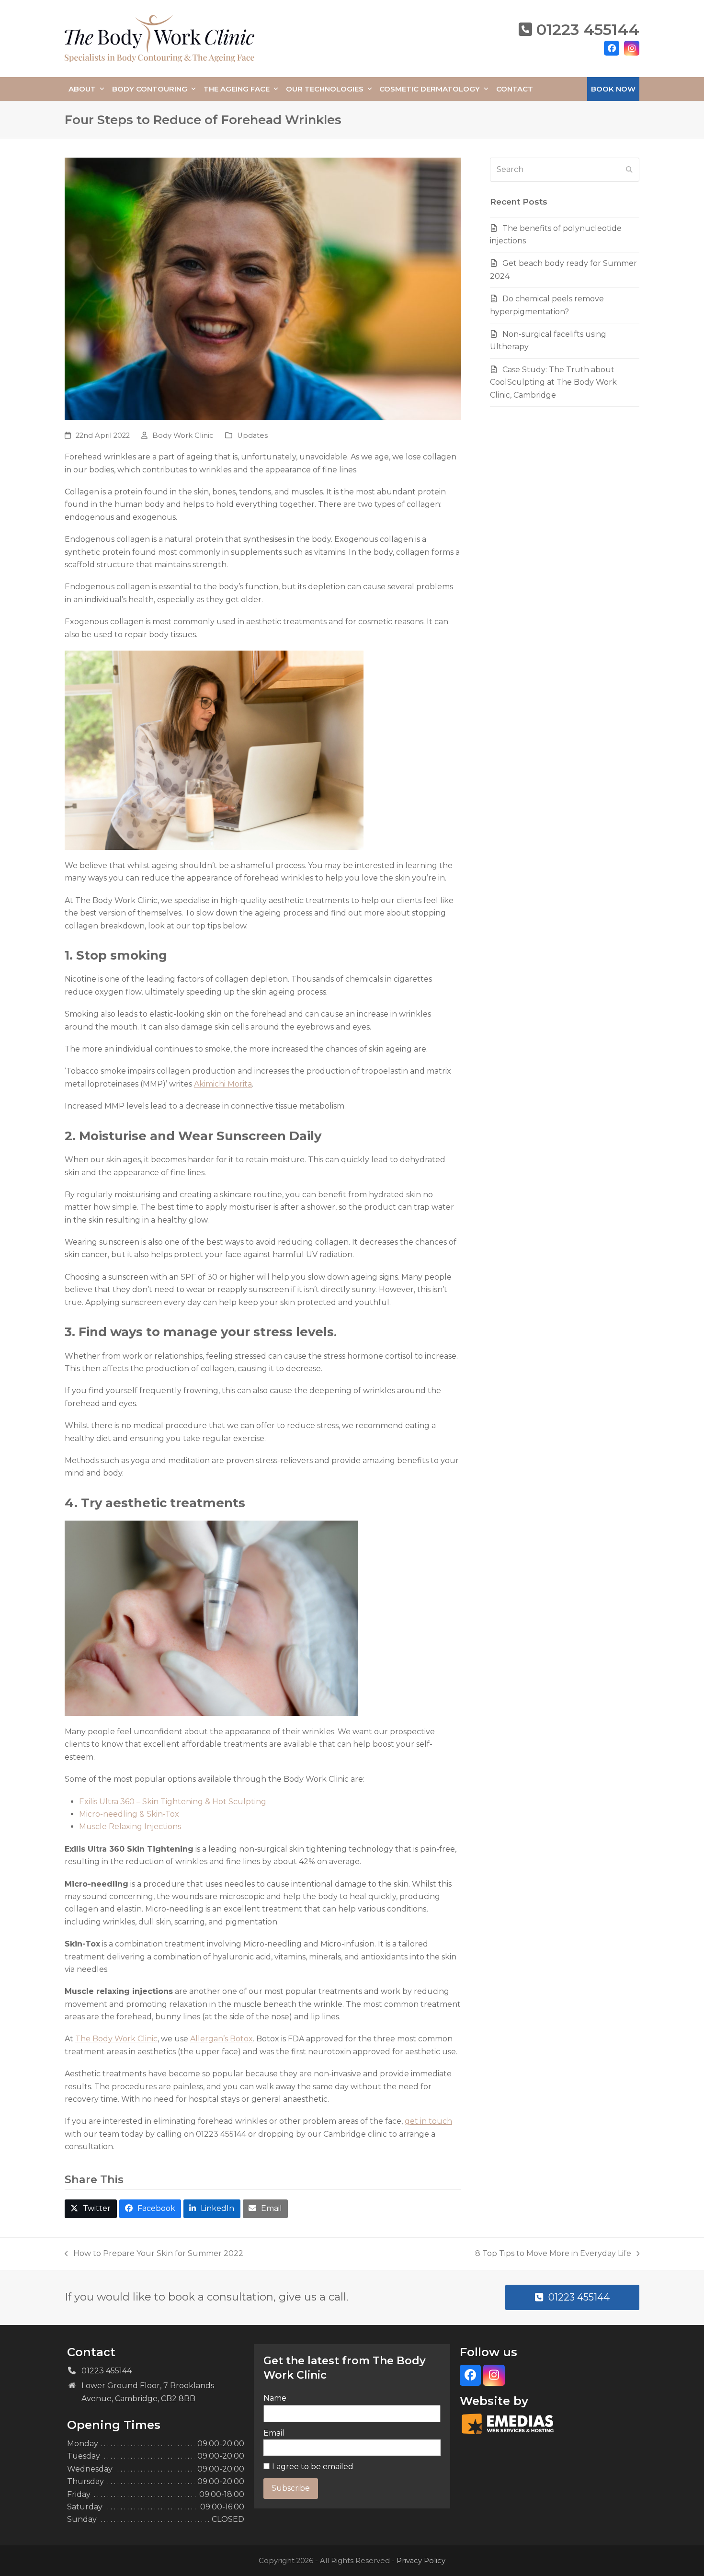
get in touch (428, 2121)
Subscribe (291, 2488)
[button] (91, 2209)
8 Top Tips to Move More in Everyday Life (553, 2254)
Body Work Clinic (183, 435)
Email (274, 2433)
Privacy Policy (421, 2561)
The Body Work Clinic (116, 2039)
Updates (252, 435)
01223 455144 (588, 29)
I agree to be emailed (313, 2467)
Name (275, 2398)
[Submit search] (629, 170)
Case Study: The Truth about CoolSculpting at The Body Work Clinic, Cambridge (553, 382)
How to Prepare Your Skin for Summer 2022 (154, 2254)
